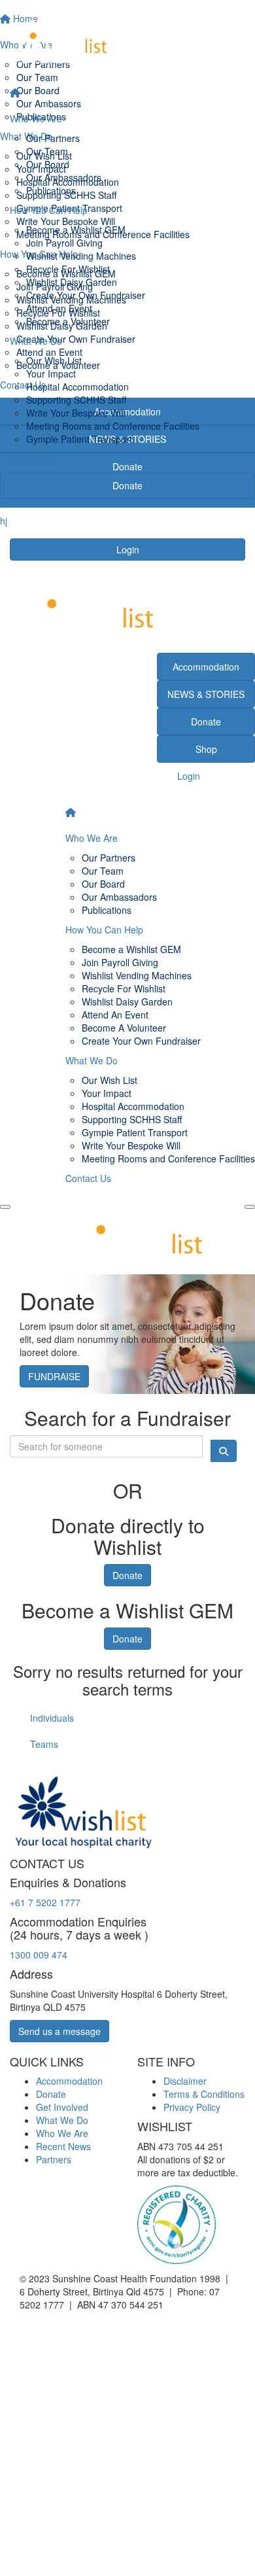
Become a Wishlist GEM (76, 230)
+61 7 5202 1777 (45, 1902)
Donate (127, 485)
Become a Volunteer (68, 321)
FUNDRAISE (54, 1376)
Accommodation (206, 667)
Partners (54, 2159)
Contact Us (33, 459)
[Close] (250, 1207)
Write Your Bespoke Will (76, 413)
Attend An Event (115, 1015)
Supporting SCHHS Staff (76, 400)
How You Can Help (49, 210)
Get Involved (62, 2107)
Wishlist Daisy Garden (72, 282)
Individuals (52, 1718)
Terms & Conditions (204, 2094)
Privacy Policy (192, 2107)
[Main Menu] (5, 1207)
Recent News (63, 2146)
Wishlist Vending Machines (81, 256)
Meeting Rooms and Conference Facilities (113, 426)
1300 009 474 (39, 1955)
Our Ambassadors (64, 177)
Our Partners (53, 138)
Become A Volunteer (124, 1028)
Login (128, 549)
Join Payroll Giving (64, 243)
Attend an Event (59, 308)
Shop (206, 749)
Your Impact (51, 374)
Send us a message (59, 2031)
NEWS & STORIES (206, 694)
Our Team (47, 151)
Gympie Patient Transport (79, 439)
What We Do (36, 341)
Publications (51, 190)
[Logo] (127, 40)
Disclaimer (185, 2081)
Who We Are (36, 118)
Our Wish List (54, 360)
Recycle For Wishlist (68, 269)
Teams (44, 1744)
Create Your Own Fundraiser (86, 295)
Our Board (48, 164)
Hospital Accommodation (77, 387)
